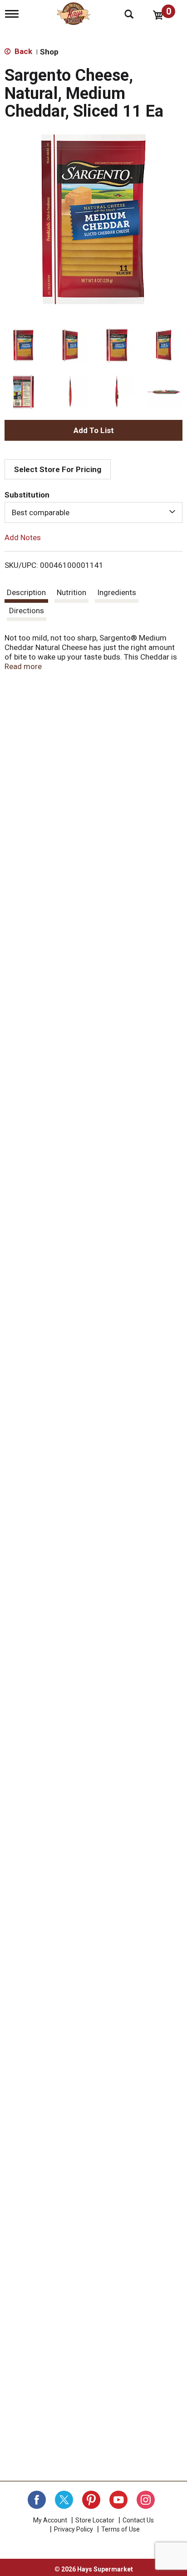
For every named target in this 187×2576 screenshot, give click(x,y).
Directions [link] (27, 611)
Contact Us (138, 2520)
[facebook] (37, 2500)
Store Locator (95, 2520)
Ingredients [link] (117, 592)
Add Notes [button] (23, 537)
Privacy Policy (74, 2529)
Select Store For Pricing (58, 469)
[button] (23, 345)
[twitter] (64, 2500)
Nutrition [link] (71, 592)
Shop (49, 52)
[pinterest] (91, 2500)
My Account (50, 2520)
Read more (23, 666)
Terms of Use (121, 2529)
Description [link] (26, 592)
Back (22, 51)
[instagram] (146, 2500)
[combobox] (93, 512)
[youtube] (118, 2500)
